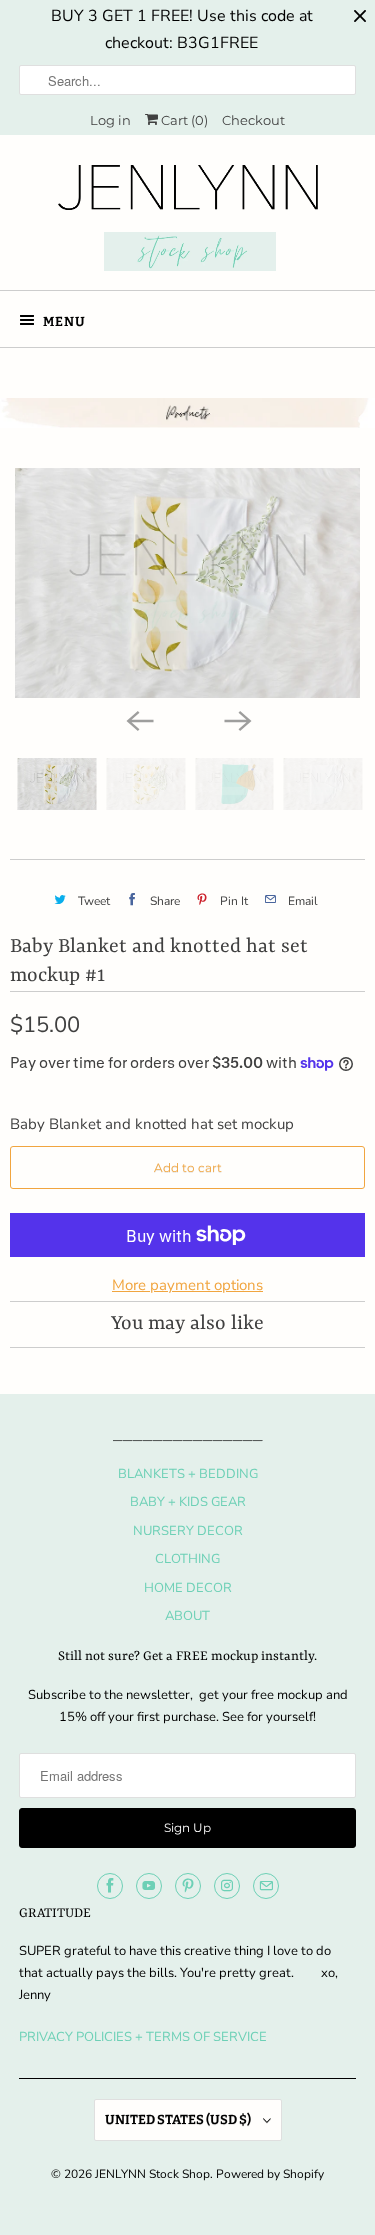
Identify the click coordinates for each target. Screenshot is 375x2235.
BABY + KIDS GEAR (188, 1502)
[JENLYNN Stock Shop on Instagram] (227, 1886)
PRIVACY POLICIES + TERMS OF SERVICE (143, 2037)
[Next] (237, 720)
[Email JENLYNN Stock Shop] (266, 1886)
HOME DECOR (188, 1588)
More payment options (187, 1285)
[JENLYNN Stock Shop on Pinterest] (188, 1886)
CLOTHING (187, 1559)
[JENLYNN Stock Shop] (187, 220)
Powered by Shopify (270, 2174)
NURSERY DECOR (188, 1531)
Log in (110, 120)
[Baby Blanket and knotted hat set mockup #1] (187, 583)
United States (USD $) (179, 2119)
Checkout (253, 120)
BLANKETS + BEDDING (188, 1474)
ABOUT (187, 1616)
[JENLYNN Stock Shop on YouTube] (149, 1886)
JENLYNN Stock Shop (152, 2174)
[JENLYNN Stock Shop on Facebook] (110, 1886)
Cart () (183, 120)
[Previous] (139, 720)
